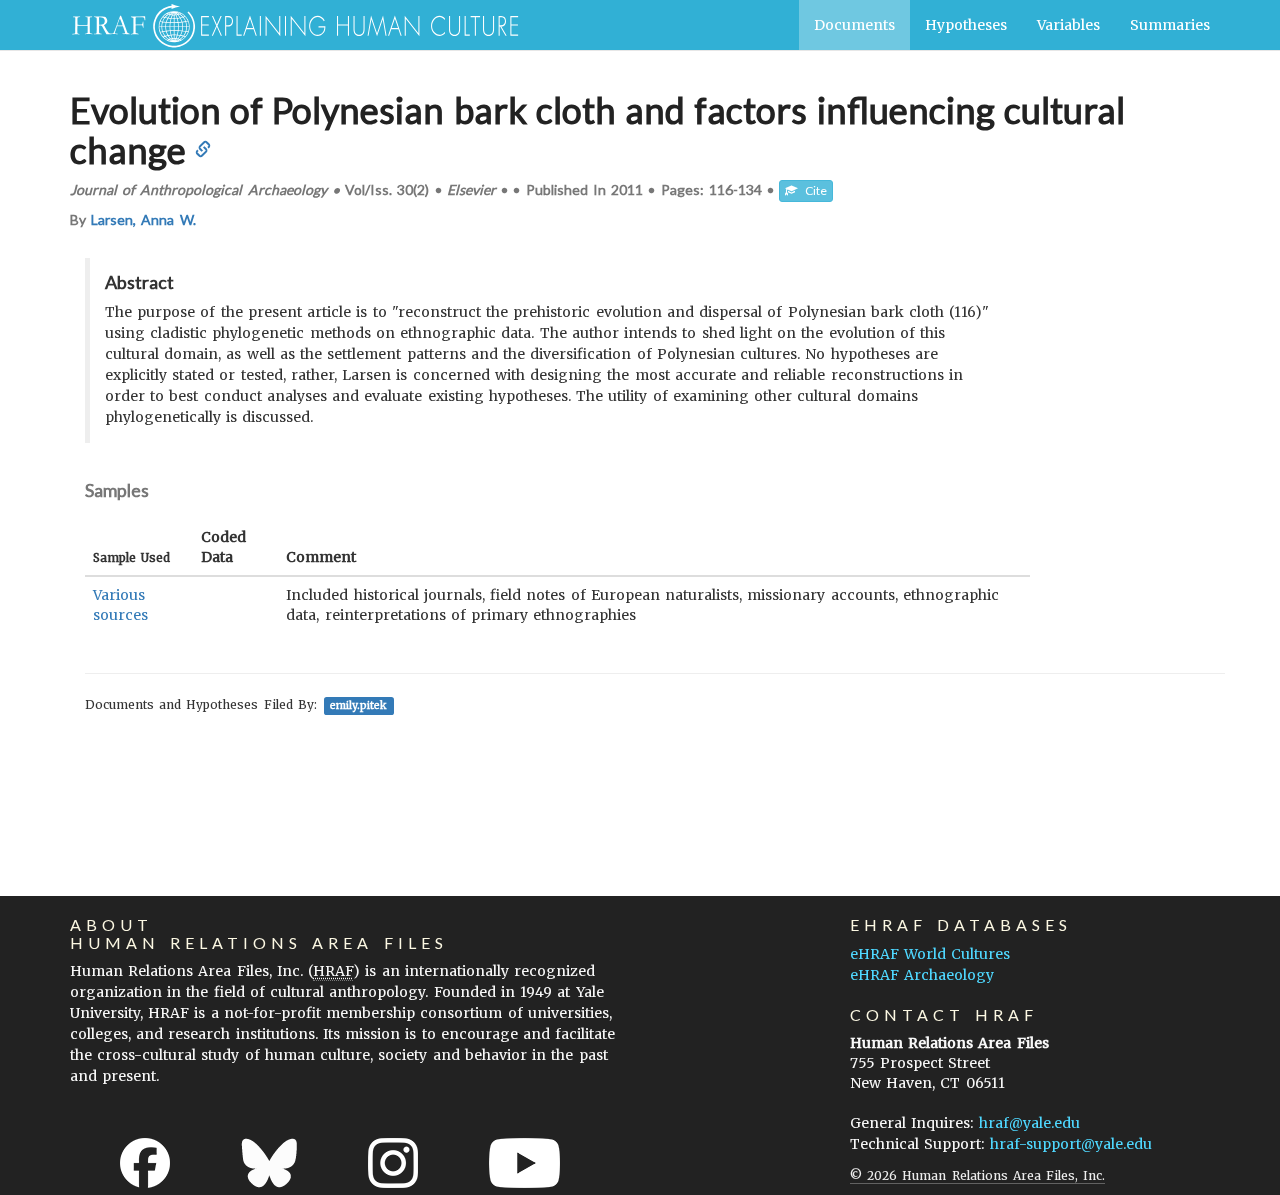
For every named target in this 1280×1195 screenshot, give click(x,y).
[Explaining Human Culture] (287, 25)
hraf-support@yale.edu (1071, 1144)
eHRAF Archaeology (922, 975)
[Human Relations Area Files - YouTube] (524, 1163)
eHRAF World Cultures (930, 954)
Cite (812, 190)
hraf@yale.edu (1029, 1123)
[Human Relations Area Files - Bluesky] (269, 1163)
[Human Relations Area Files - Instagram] (393, 1163)
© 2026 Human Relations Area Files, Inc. (977, 1175)
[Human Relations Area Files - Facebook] (145, 1163)
